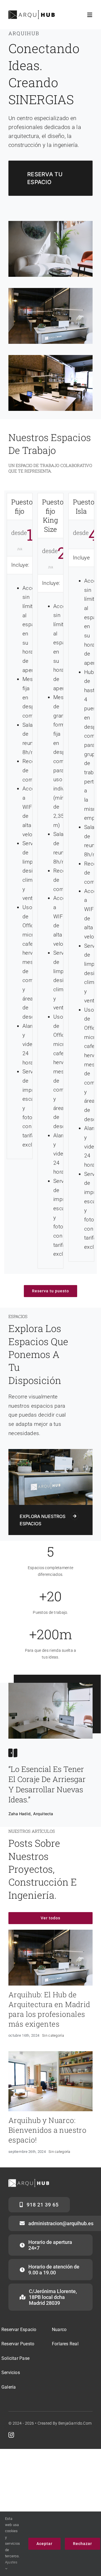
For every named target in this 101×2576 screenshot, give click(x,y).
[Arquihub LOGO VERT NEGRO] (32, 13)
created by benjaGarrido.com (65, 2423)
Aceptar (44, 2544)
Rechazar (82, 2544)
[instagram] (11, 2435)
